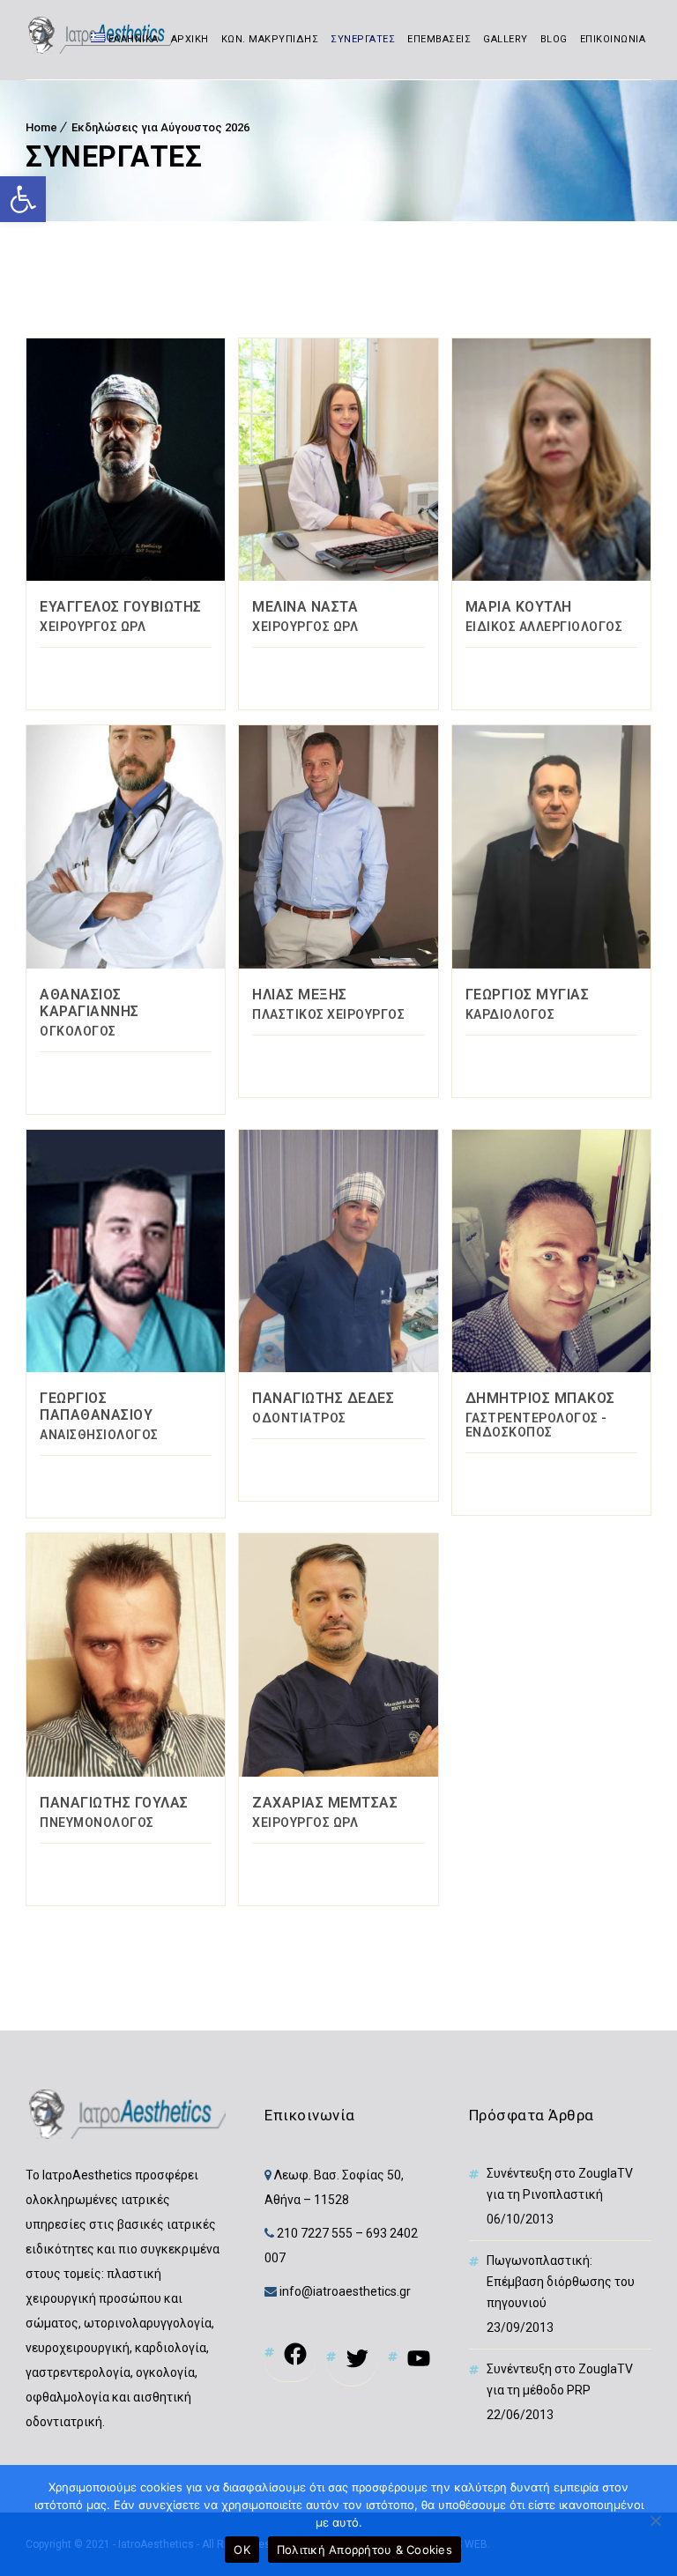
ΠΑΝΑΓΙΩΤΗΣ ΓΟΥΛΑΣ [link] (114, 1803)
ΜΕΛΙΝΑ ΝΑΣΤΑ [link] (305, 607)
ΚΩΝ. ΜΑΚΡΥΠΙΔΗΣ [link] (270, 39)
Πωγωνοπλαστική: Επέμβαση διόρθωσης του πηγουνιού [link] (561, 2282)
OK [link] (242, 2550)
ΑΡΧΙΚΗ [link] (190, 39)
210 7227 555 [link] (315, 2233)
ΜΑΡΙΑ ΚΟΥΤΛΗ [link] (519, 607)
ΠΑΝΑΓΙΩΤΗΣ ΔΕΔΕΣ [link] (323, 1398)
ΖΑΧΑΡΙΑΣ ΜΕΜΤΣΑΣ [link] (325, 1803)
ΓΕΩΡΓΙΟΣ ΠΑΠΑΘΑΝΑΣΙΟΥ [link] (96, 1407)
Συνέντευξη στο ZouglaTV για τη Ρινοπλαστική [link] (560, 2184)
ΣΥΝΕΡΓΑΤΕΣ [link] (363, 39)
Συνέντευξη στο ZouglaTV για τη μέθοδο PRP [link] (560, 2379)
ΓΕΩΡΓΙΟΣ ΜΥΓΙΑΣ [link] (528, 995)
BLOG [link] (554, 39)
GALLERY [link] (506, 39)
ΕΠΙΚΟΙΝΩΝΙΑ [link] (613, 39)
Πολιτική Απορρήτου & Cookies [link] (365, 2550)
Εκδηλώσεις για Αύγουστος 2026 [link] (160, 127)
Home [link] (41, 127)
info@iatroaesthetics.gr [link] (344, 2291)
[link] (23, 199)
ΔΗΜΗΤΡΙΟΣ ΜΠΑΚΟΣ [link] (540, 1398)
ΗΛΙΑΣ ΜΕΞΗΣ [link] (300, 995)
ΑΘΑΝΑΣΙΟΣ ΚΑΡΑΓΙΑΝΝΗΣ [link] (89, 1003)
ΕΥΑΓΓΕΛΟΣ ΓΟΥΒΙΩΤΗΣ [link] (121, 607)
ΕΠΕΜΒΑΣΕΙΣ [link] (439, 39)
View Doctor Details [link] (126, 460)
